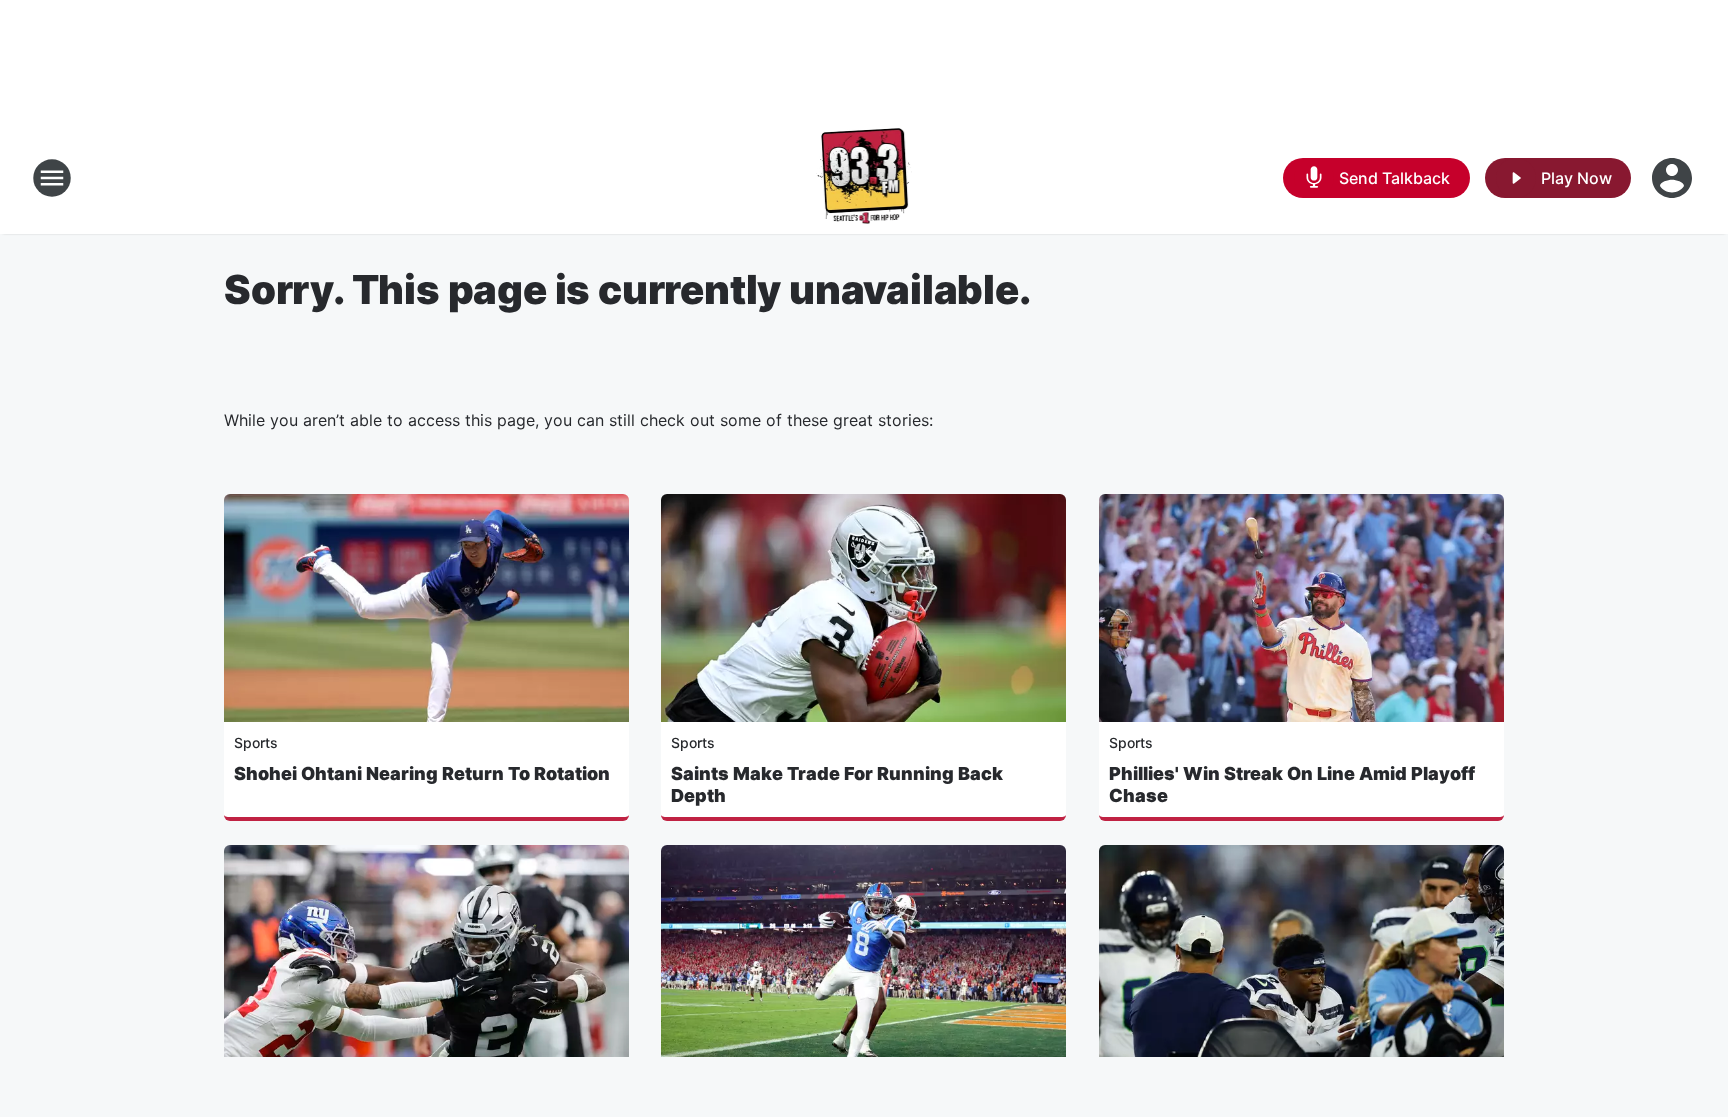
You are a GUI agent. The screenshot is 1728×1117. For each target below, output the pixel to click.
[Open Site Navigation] (52, 178)
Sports (256, 742)
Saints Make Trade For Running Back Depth (837, 784)
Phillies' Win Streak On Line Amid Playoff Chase (1292, 784)
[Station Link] (864, 178)
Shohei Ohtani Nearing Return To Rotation (422, 773)
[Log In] (1674, 178)
